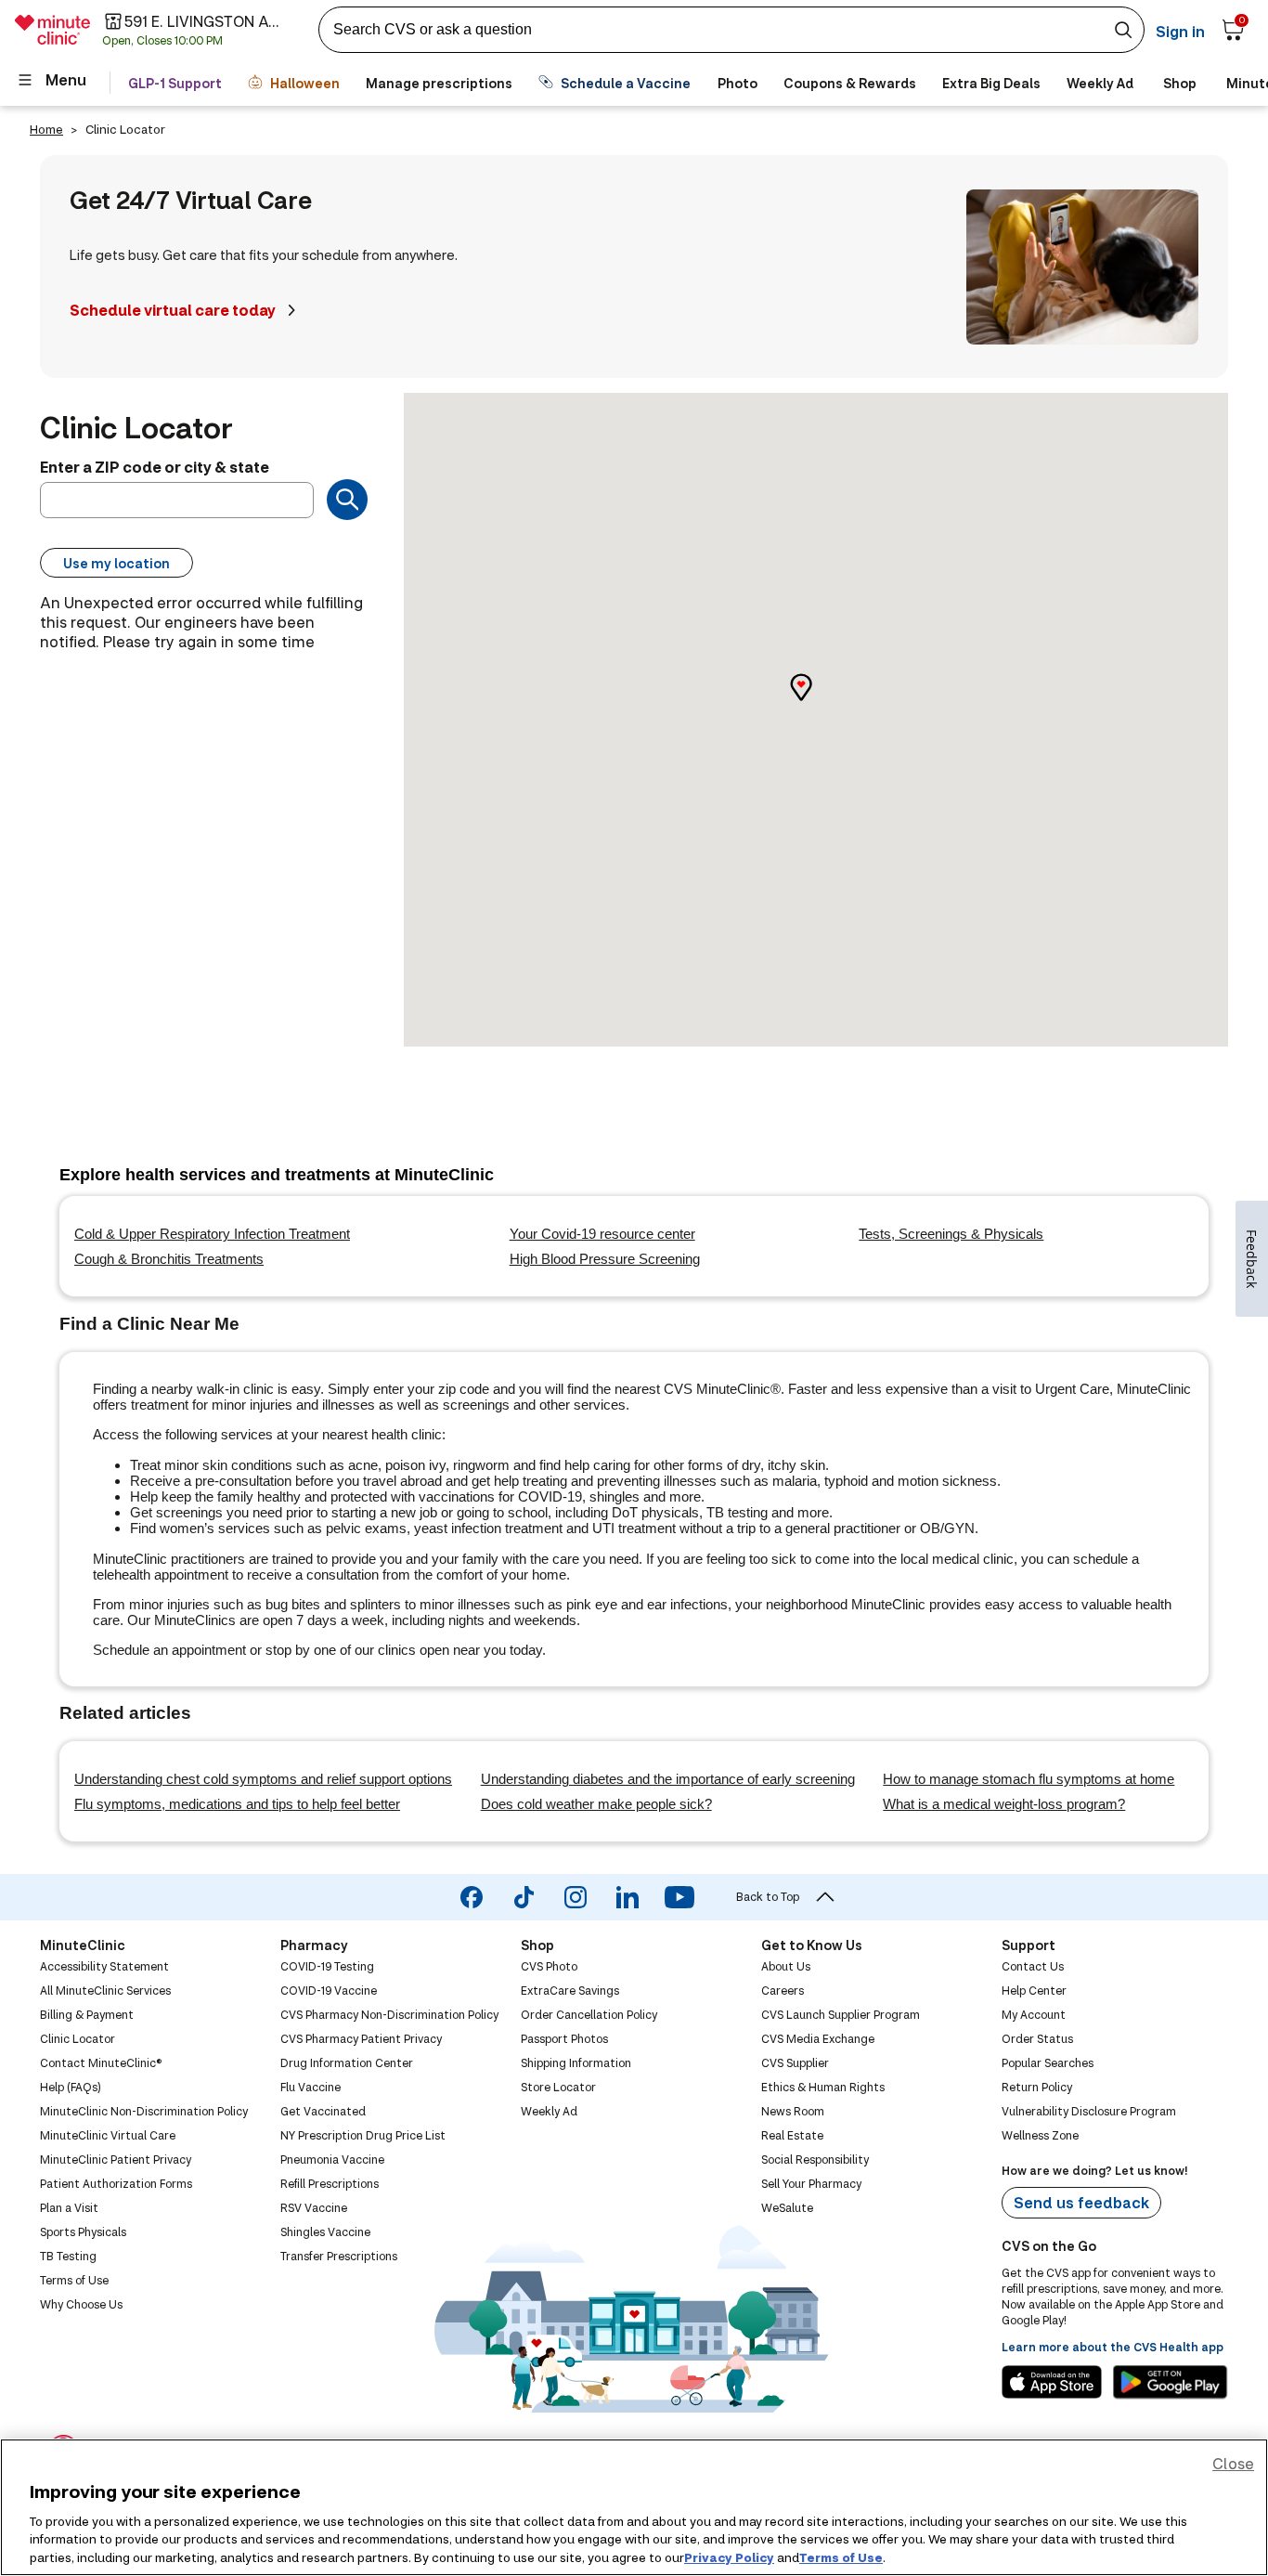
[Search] (347, 500)
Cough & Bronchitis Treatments (169, 1259)
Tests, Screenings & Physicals (951, 1234)
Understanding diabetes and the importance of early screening (668, 1779)
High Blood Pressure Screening (605, 1259)
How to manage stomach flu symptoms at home (1029, 1779)
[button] (816, 703)
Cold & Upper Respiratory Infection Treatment (212, 1234)
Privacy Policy (729, 2556)
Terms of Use (841, 2556)
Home (46, 129)
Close (1233, 2463)
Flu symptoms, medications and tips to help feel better (237, 1804)
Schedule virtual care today (173, 310)
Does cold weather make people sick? (596, 1804)
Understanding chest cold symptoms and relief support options (263, 1779)
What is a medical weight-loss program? (1004, 1804)
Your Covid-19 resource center (602, 1234)
